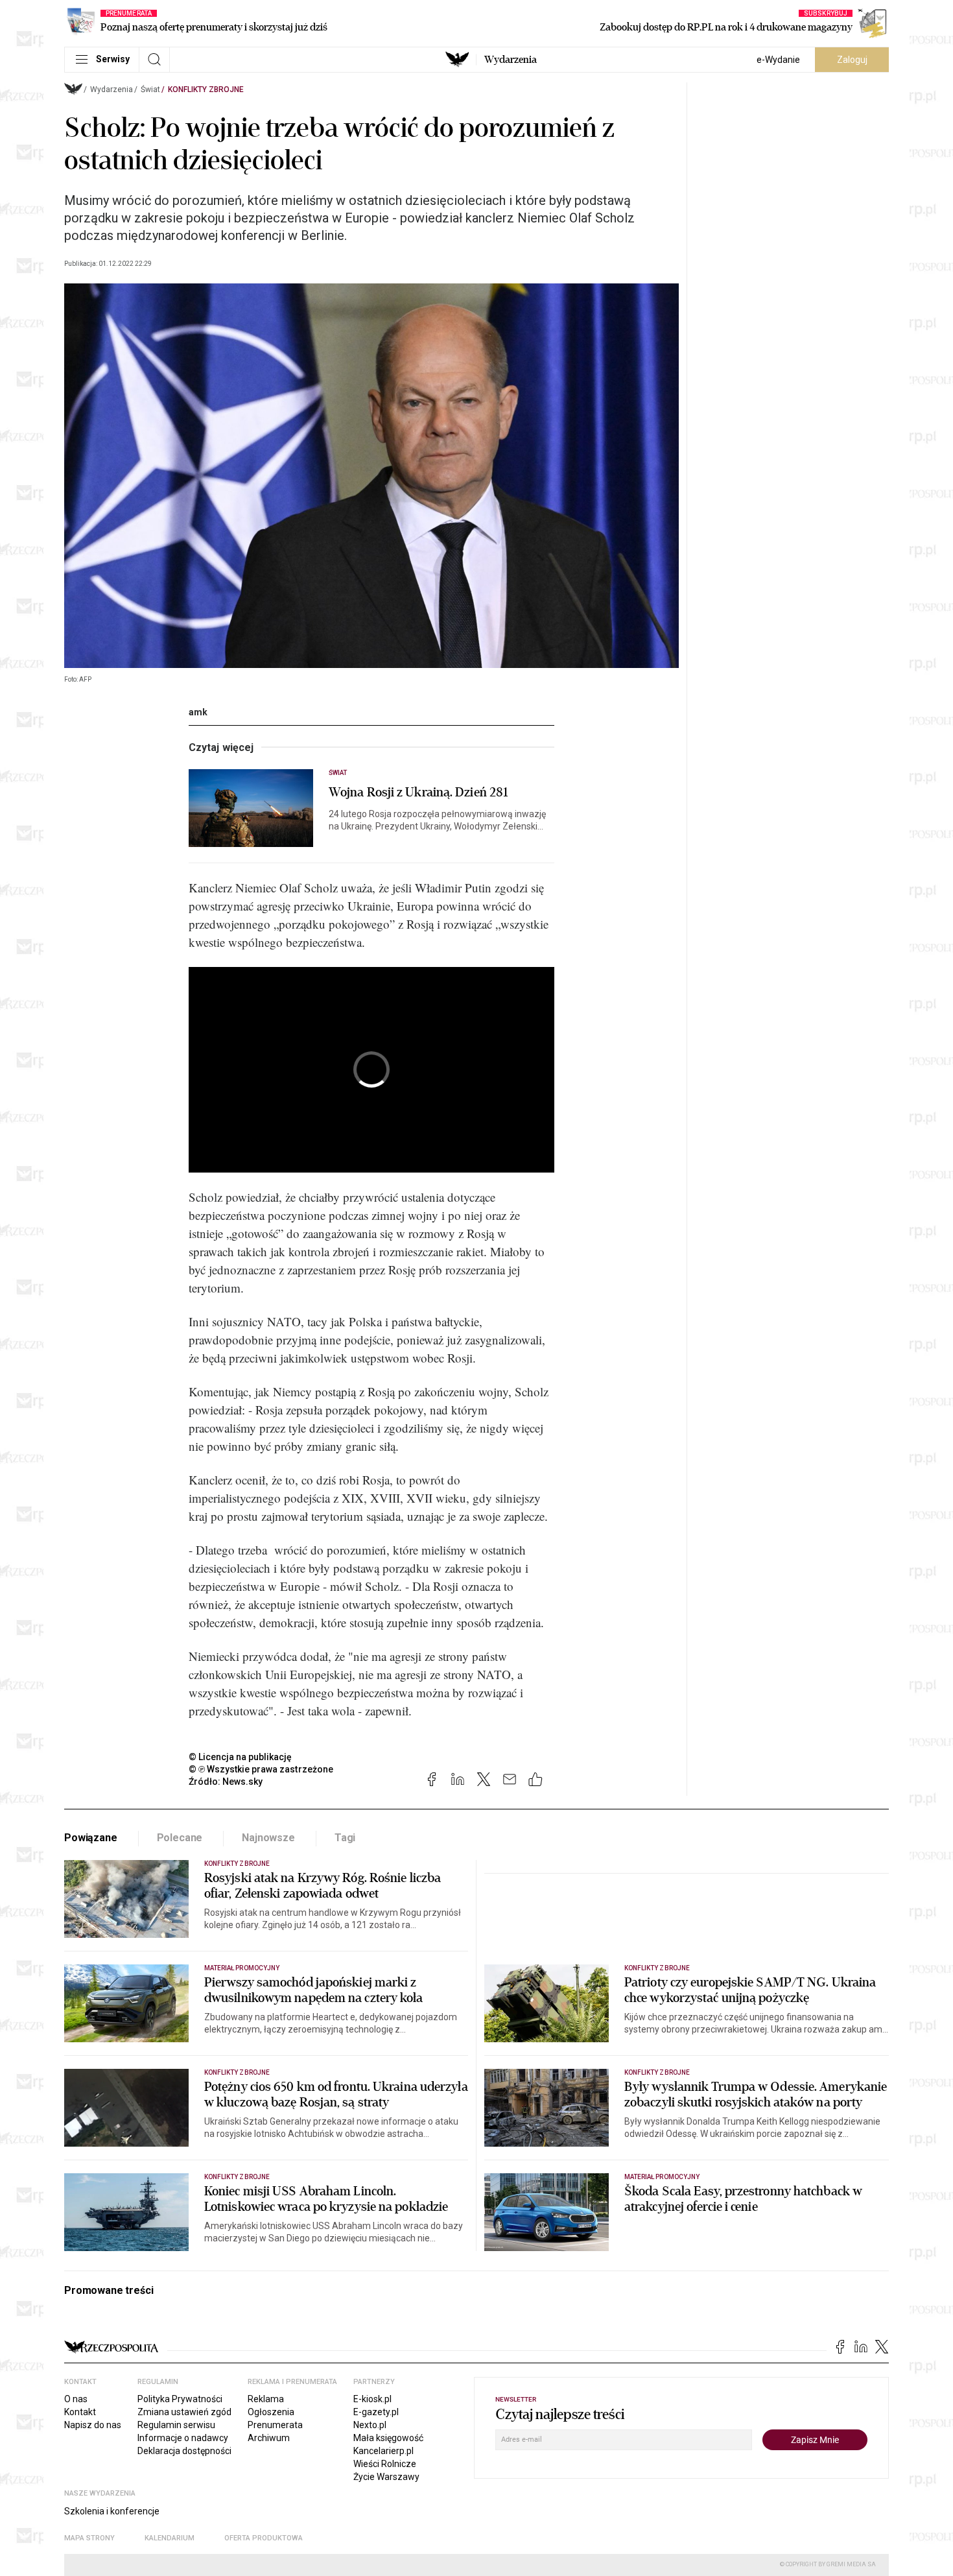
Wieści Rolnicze (385, 2464)
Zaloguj (852, 60)
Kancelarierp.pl (383, 2451)
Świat (150, 89)
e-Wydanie (778, 60)
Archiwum (269, 2438)
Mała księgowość (388, 2438)
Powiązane (91, 1838)
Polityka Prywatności (180, 2399)
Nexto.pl (370, 2425)
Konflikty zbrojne (206, 89)
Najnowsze (268, 1838)
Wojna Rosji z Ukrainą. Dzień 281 (418, 793)
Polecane (180, 1838)
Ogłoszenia (271, 2412)
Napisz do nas (93, 2425)
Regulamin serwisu (176, 2425)
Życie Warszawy (386, 2477)
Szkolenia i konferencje (112, 2511)
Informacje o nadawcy (183, 2438)
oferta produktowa (264, 2538)
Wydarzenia (511, 60)
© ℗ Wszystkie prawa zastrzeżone (261, 1769)
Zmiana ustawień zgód (184, 2412)
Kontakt (80, 2412)
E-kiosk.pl (372, 2399)
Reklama (266, 2399)
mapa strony (89, 2538)
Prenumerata (275, 2425)
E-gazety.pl (376, 2412)
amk (198, 712)
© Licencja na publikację (241, 1757)
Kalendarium (170, 2538)
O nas (76, 2399)
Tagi (345, 1838)
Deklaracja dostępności (184, 2451)
